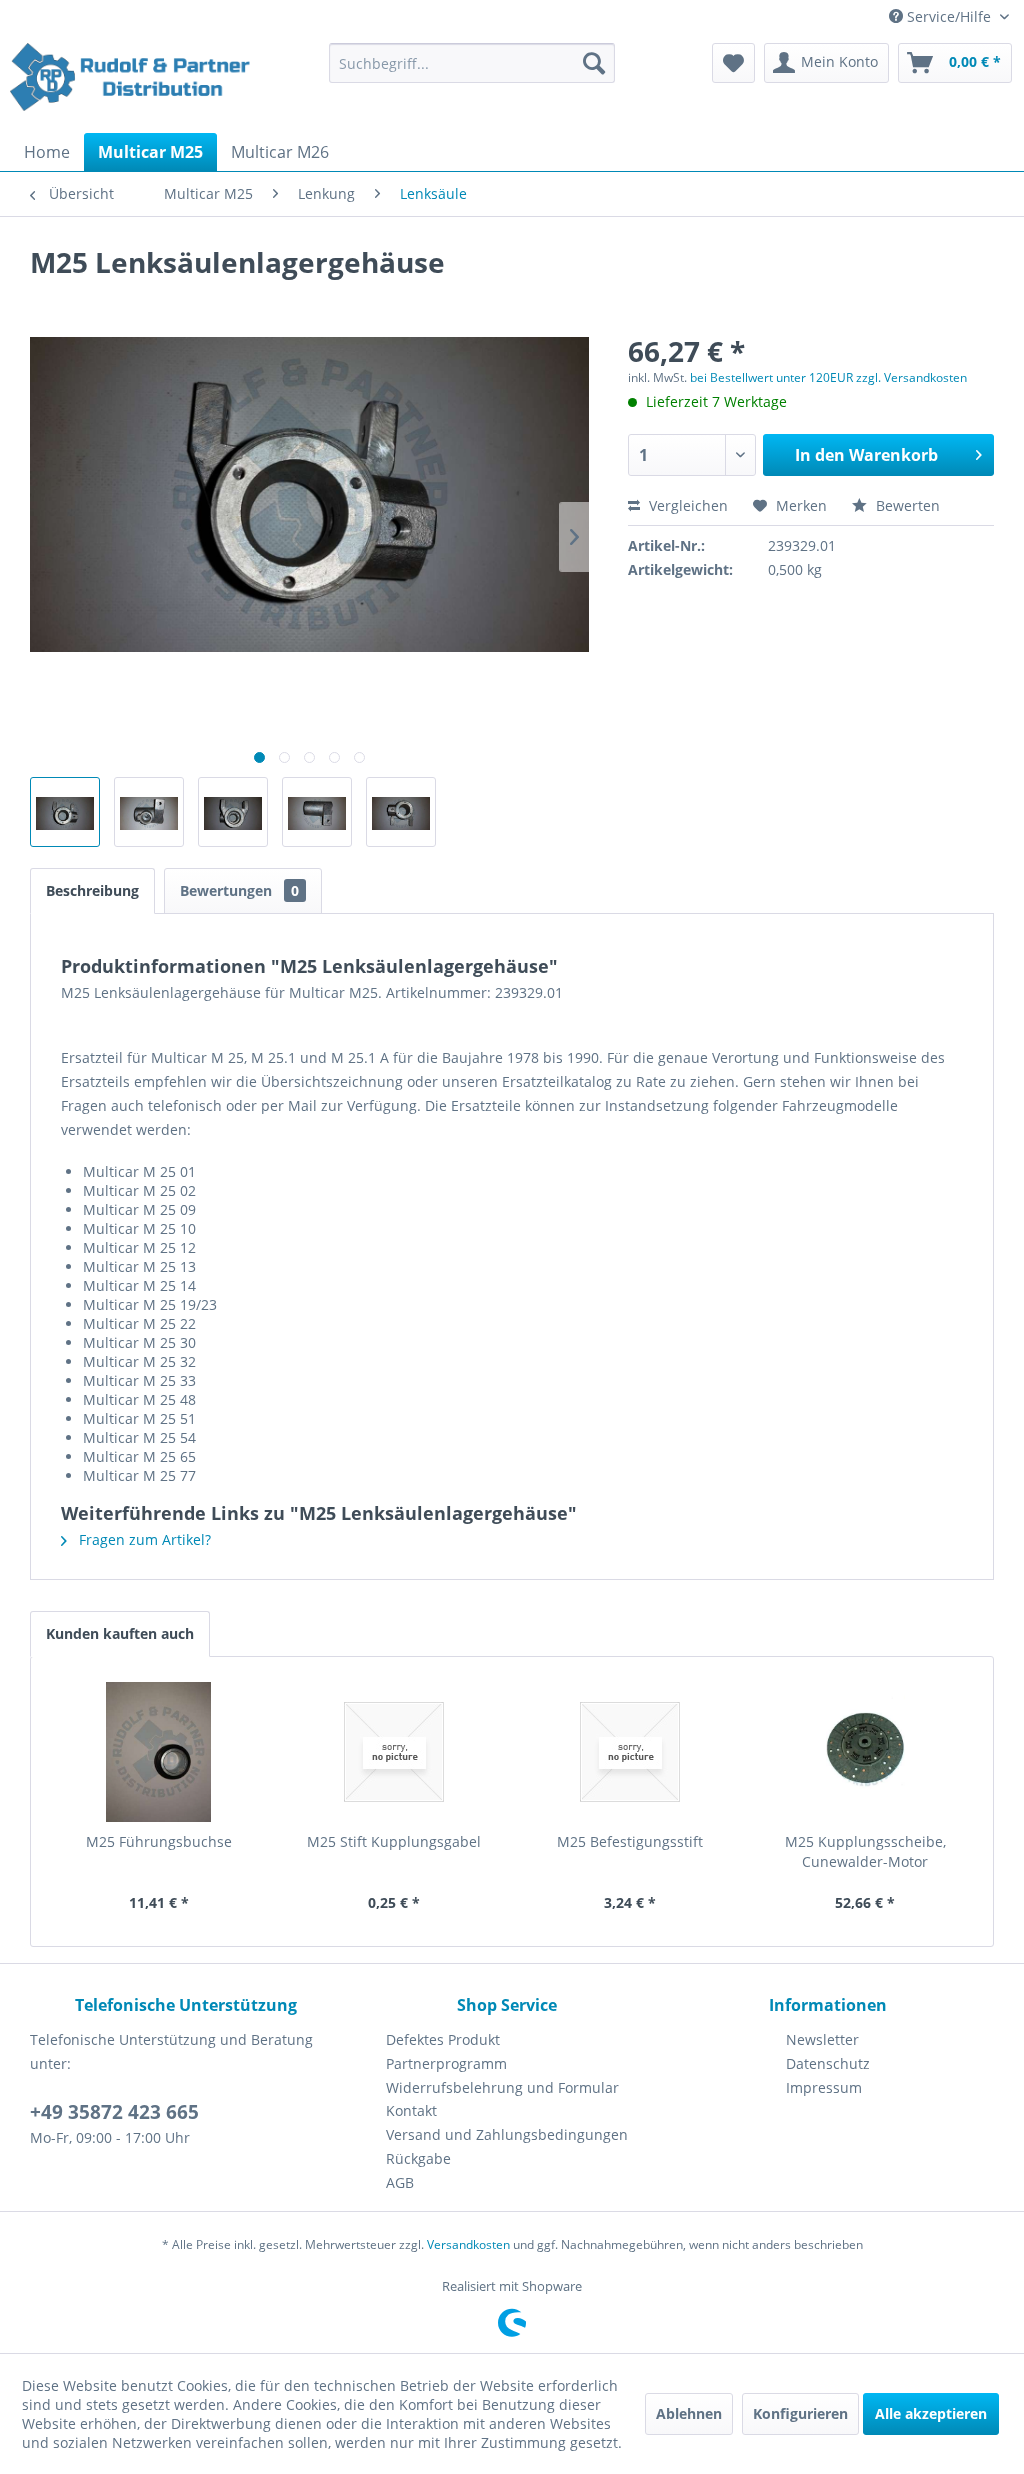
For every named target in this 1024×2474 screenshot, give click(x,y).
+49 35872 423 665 (114, 2112)
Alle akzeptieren (931, 2413)
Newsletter (822, 2039)
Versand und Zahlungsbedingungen (507, 2134)
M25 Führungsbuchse (159, 1841)
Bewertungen (239, 890)
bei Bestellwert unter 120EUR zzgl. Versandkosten (828, 377)
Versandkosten (468, 2244)
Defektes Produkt (443, 2039)
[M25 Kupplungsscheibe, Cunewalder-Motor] (866, 1752)
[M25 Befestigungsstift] (630, 1752)
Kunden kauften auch (120, 1633)
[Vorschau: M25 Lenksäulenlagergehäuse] (65, 812)
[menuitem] (472, 63)
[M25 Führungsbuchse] (159, 1752)
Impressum (824, 2087)
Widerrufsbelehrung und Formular (502, 2087)
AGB (400, 2182)
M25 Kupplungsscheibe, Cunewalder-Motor (865, 1851)
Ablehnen (689, 2413)
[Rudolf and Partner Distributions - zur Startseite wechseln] (132, 83)
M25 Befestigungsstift (630, 1841)
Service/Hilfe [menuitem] (949, 16)
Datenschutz (828, 2063)
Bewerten (906, 505)
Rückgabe (418, 2158)
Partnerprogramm (446, 2063)
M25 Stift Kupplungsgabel (394, 1841)
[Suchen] (594, 63)
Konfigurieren (800, 2413)
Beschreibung (92, 890)
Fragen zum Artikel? (143, 1539)
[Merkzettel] (733, 63)
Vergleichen (686, 505)
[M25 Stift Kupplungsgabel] (395, 1752)
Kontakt (411, 2110)
